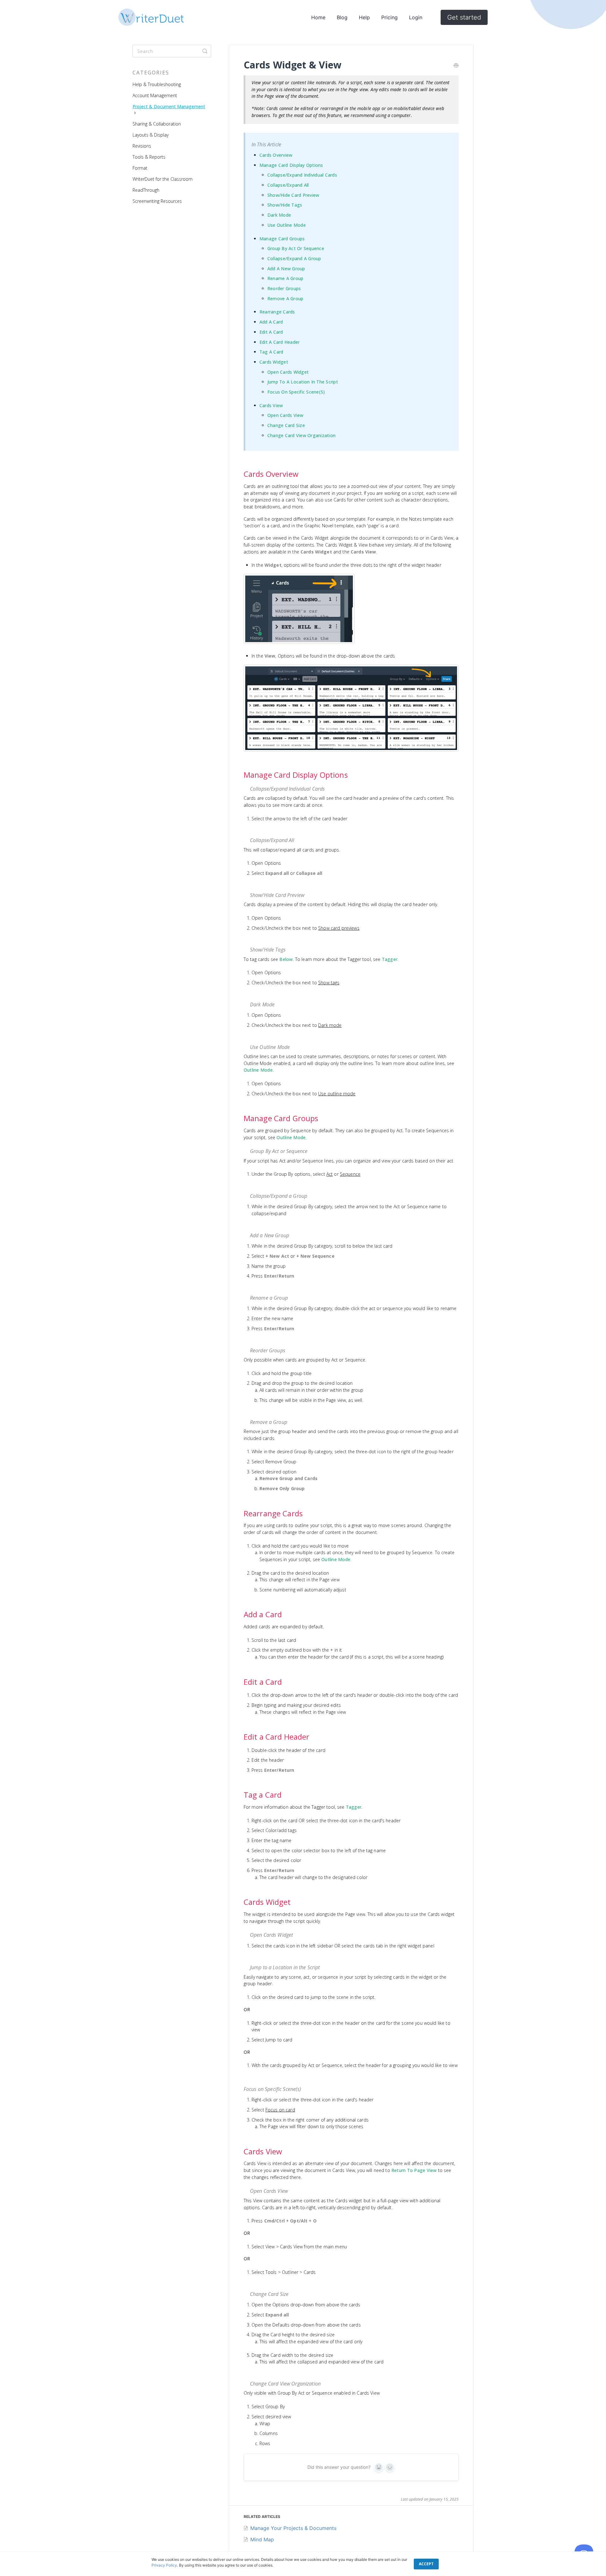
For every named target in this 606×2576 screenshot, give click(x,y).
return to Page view (414, 2170)
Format (140, 168)
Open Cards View (285, 415)
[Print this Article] (456, 66)
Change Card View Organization (301, 435)
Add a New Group (286, 269)
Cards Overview (276, 155)
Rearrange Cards (277, 312)
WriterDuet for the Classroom (163, 179)
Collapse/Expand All (288, 185)
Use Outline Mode (287, 225)
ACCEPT (426, 2564)
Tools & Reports (149, 157)
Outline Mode (258, 1070)
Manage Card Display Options (291, 165)
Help (364, 17)
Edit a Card (271, 332)
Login (416, 17)
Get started (464, 17)
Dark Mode (279, 215)
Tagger (390, 959)
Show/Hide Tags (285, 205)
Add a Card (271, 322)
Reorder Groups (284, 288)
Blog (342, 17)
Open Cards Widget (288, 372)
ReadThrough (146, 190)
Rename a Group (285, 278)
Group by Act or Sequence (296, 248)
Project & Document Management (169, 106)
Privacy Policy (164, 2565)
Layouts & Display (151, 135)
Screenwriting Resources (157, 201)
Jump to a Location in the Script (303, 382)
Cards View (271, 405)
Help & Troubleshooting (157, 84)
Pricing (389, 17)
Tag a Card (271, 352)
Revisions (142, 146)
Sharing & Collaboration (157, 124)
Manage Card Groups (282, 239)
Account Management (155, 95)
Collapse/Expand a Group (294, 258)
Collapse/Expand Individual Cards (302, 175)
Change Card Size (286, 425)
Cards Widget (274, 362)
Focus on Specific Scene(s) (296, 392)
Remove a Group (285, 299)
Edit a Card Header (280, 342)
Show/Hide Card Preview (293, 195)
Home (318, 17)
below (286, 959)
